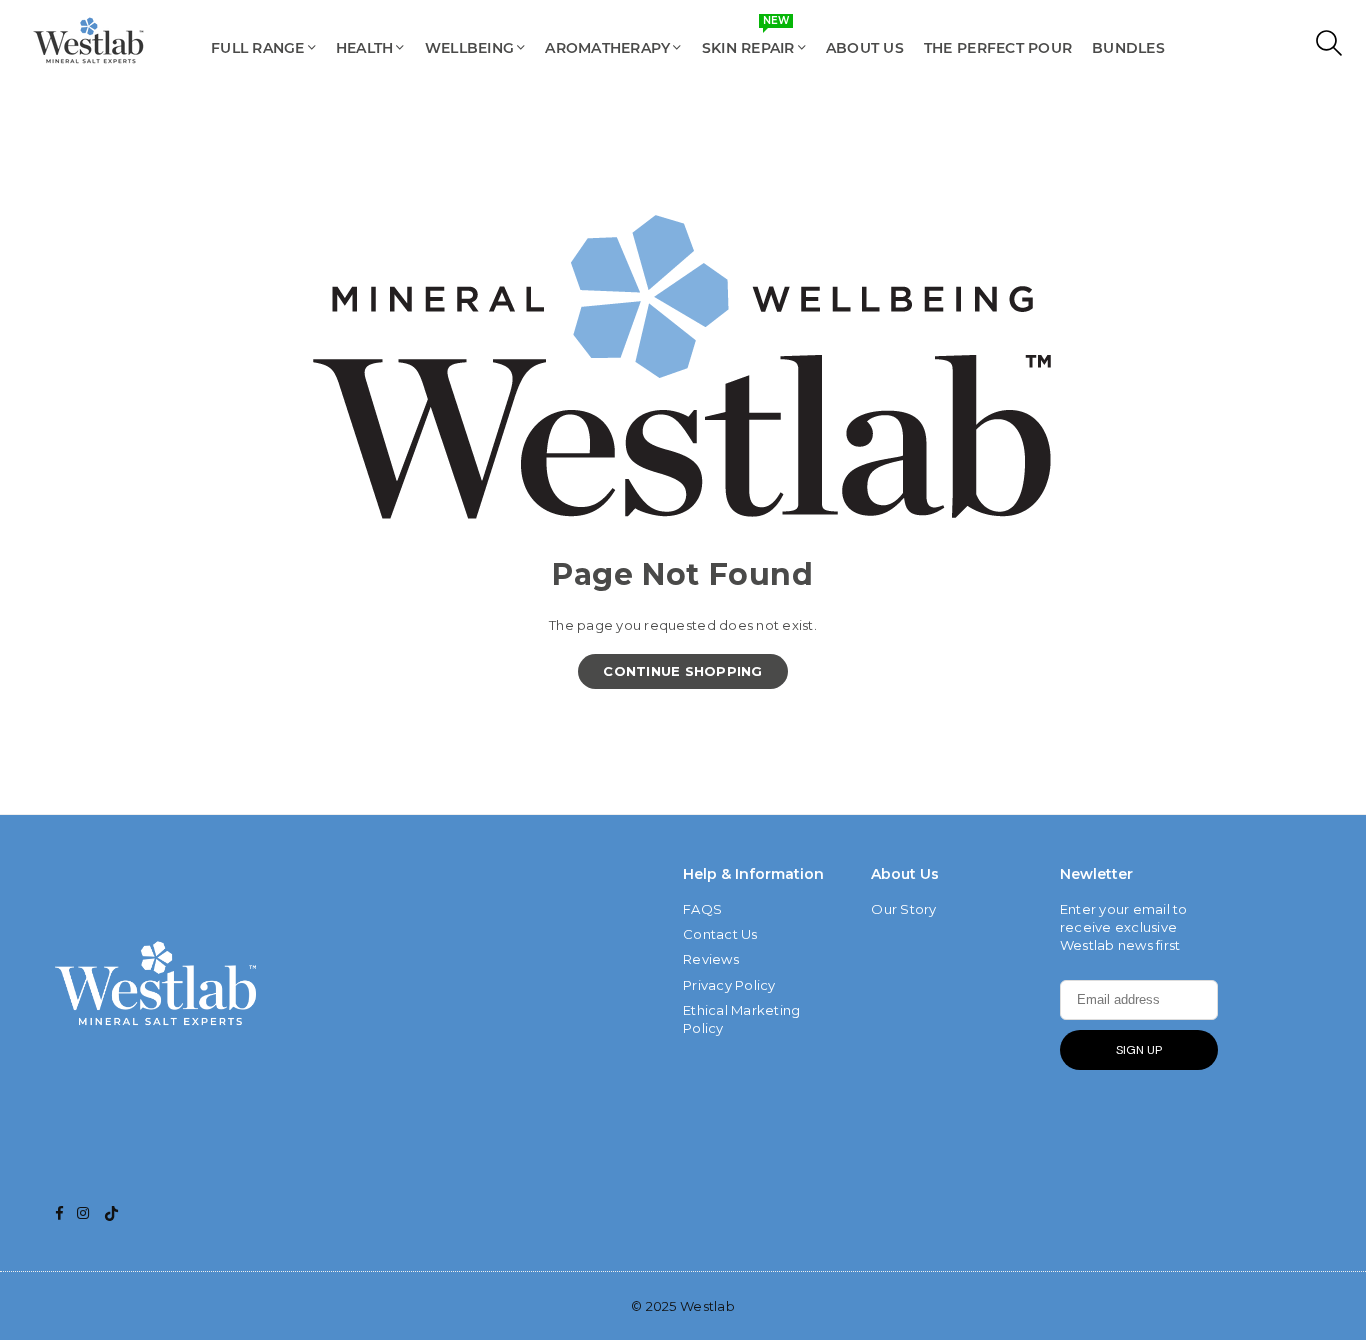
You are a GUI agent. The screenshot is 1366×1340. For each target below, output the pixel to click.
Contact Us (720, 934)
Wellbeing (469, 48)
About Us (865, 48)
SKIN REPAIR (748, 38)
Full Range (258, 48)
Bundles (1128, 48)
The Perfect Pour (998, 48)
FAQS (702, 909)
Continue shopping (682, 671)
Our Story (903, 909)
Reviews (711, 959)
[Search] (1325, 48)
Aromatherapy (607, 48)
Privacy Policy (729, 985)
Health (365, 48)
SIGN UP (1139, 1050)
